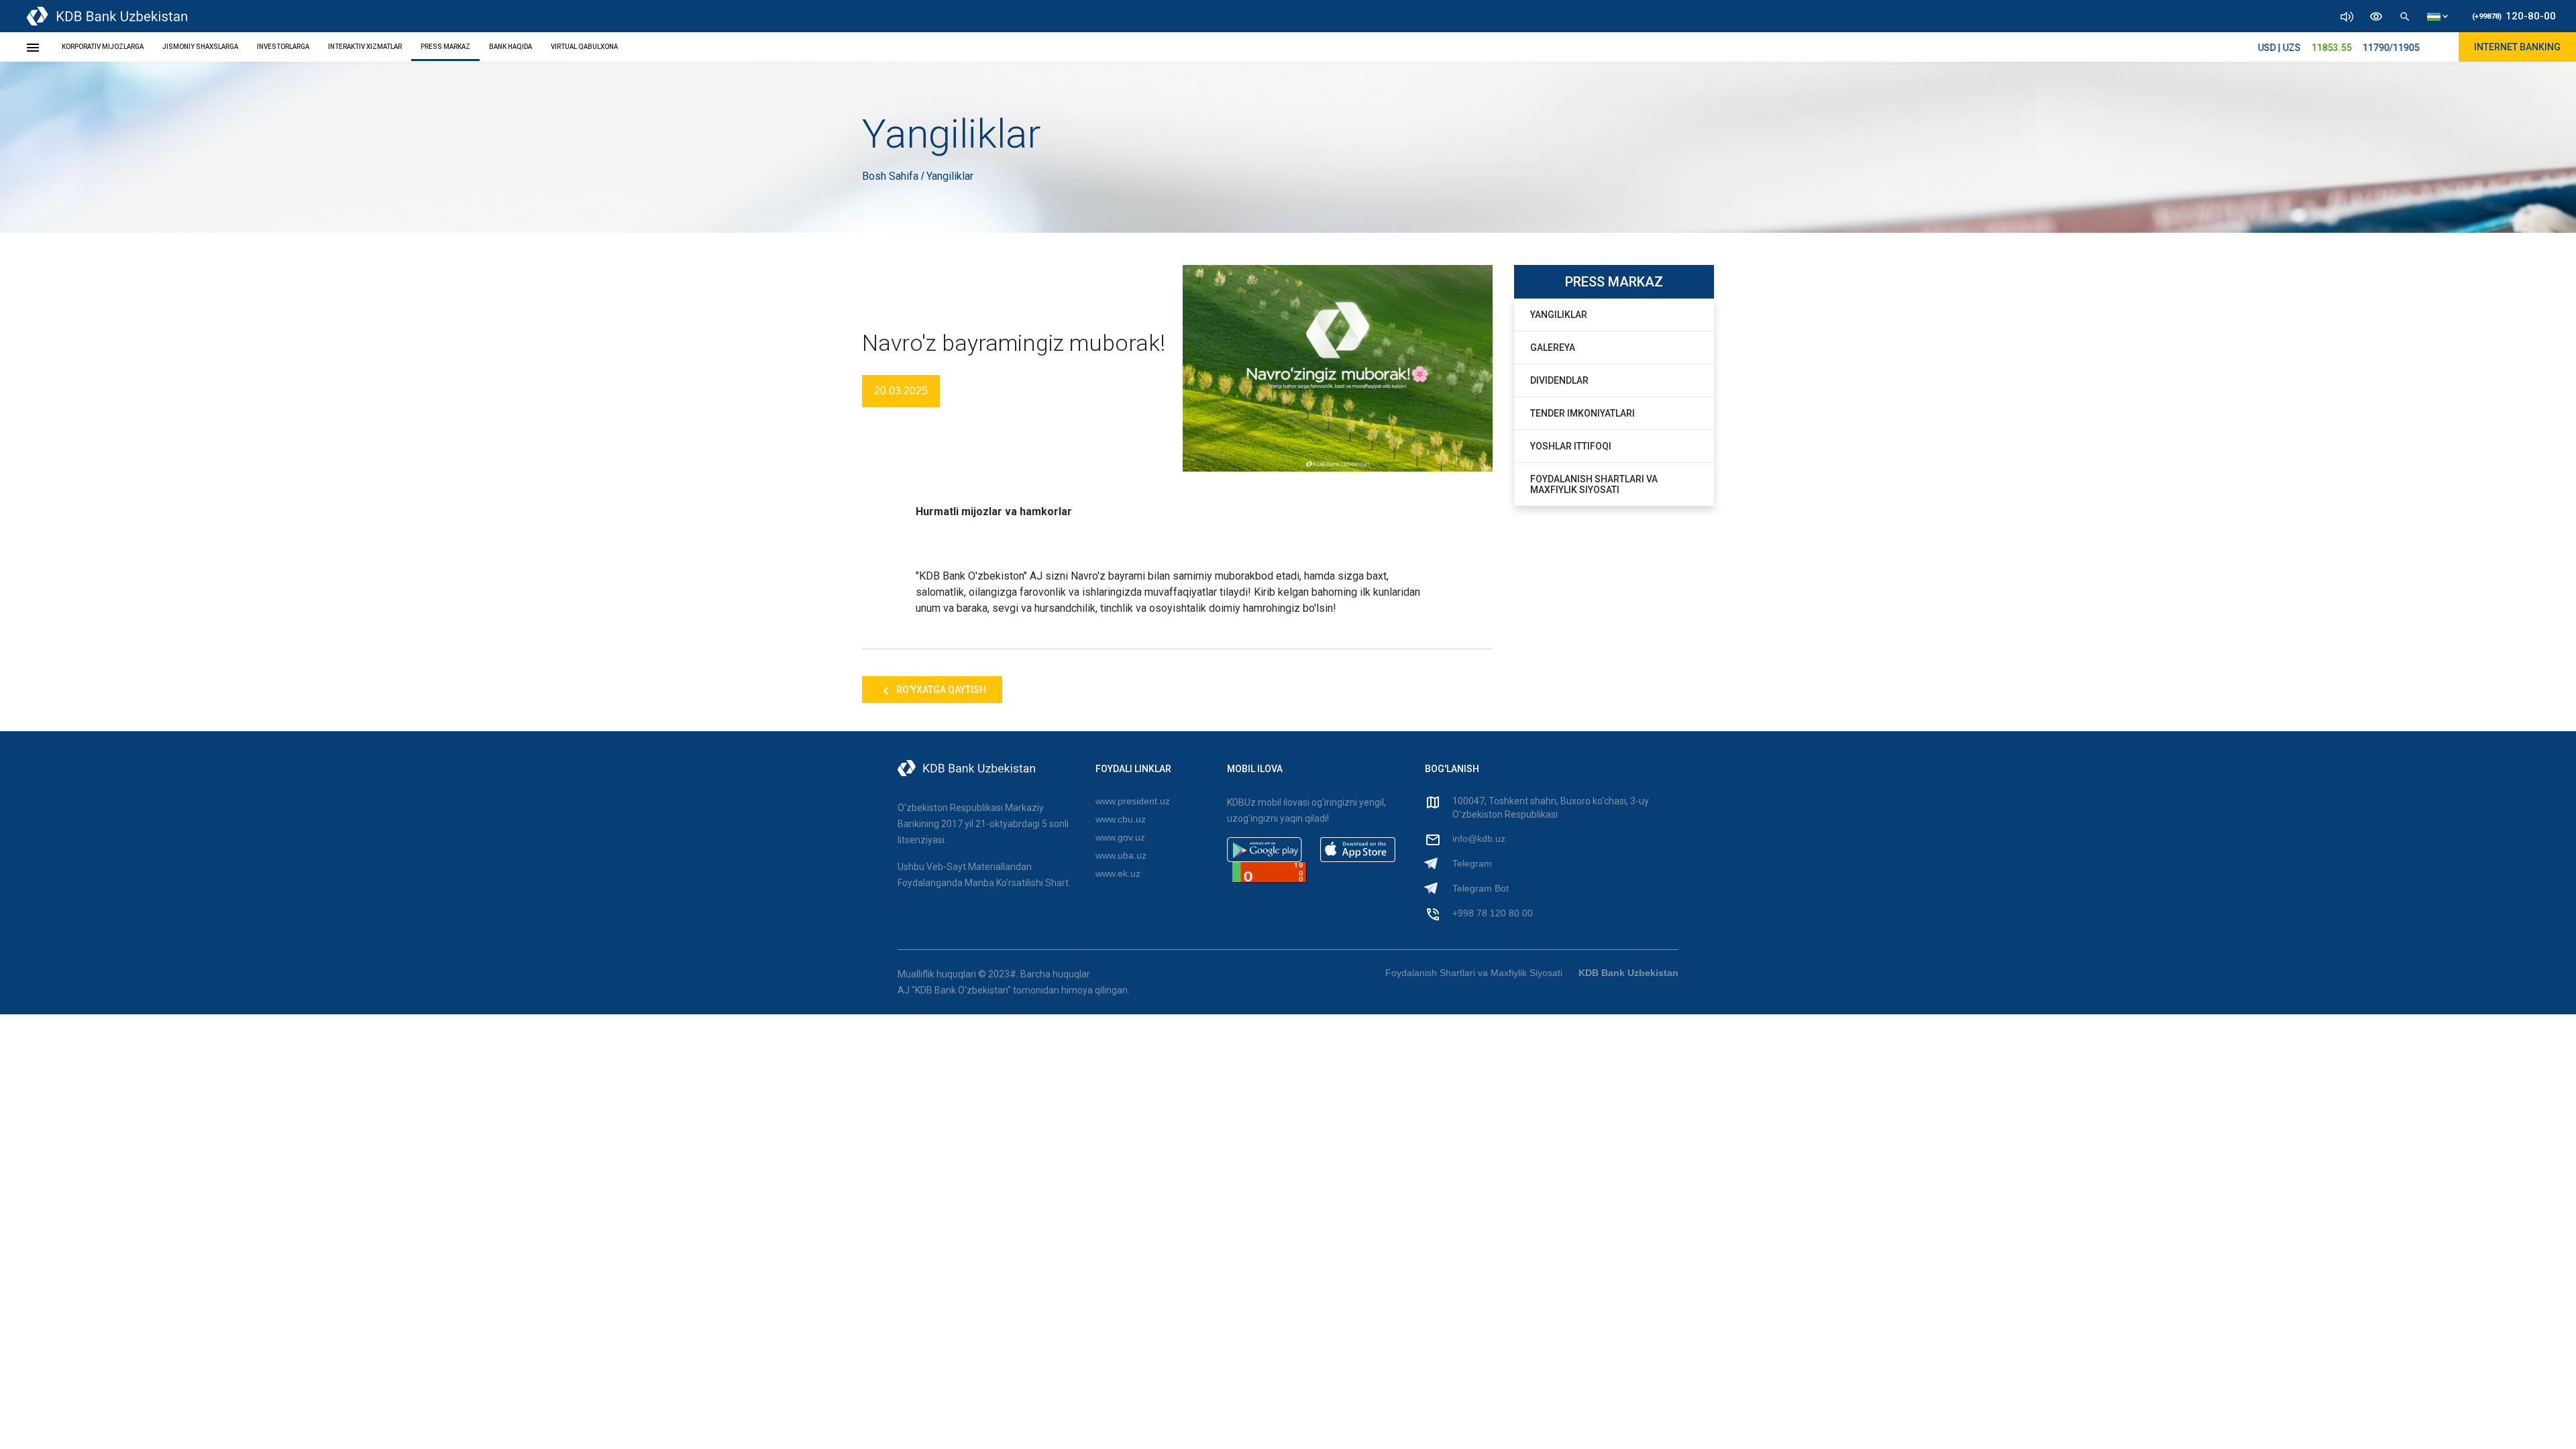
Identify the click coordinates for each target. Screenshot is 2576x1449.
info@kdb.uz (1479, 839)
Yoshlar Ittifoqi (1571, 446)
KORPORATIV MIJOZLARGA (103, 47)
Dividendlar (1559, 380)
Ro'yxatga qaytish (940, 690)
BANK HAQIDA (511, 47)
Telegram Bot (1481, 888)
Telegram (1472, 863)
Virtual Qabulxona (584, 47)
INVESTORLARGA (283, 47)
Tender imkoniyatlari (1582, 413)
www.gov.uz (1120, 837)
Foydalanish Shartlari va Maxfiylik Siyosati (1594, 484)
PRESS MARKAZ (445, 47)
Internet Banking (2517, 47)
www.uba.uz (1121, 855)
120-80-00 (2514, 16)
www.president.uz (1133, 801)
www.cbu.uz (1121, 819)
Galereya (1553, 347)
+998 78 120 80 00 (1493, 913)
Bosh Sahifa (892, 176)
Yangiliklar (1559, 315)
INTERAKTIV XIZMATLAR (365, 47)
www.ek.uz (1118, 873)
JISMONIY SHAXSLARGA (200, 47)
